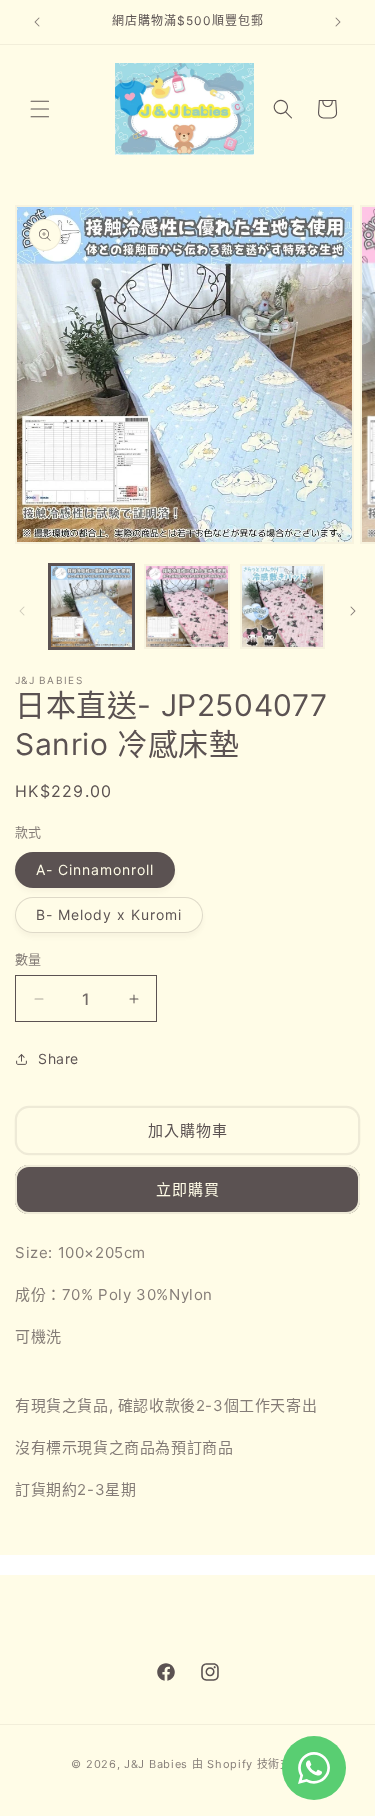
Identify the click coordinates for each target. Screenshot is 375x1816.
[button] (40, 109)
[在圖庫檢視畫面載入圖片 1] (91, 606)
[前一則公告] (37, 22)
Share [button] (58, 1058)
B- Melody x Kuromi (109, 914)
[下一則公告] (338, 22)
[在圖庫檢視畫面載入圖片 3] (282, 606)
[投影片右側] (353, 611)
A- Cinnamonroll (95, 869)
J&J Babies (156, 1764)
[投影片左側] (22, 611)
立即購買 (188, 1189)
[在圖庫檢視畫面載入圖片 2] (186, 606)
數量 (28, 959)
